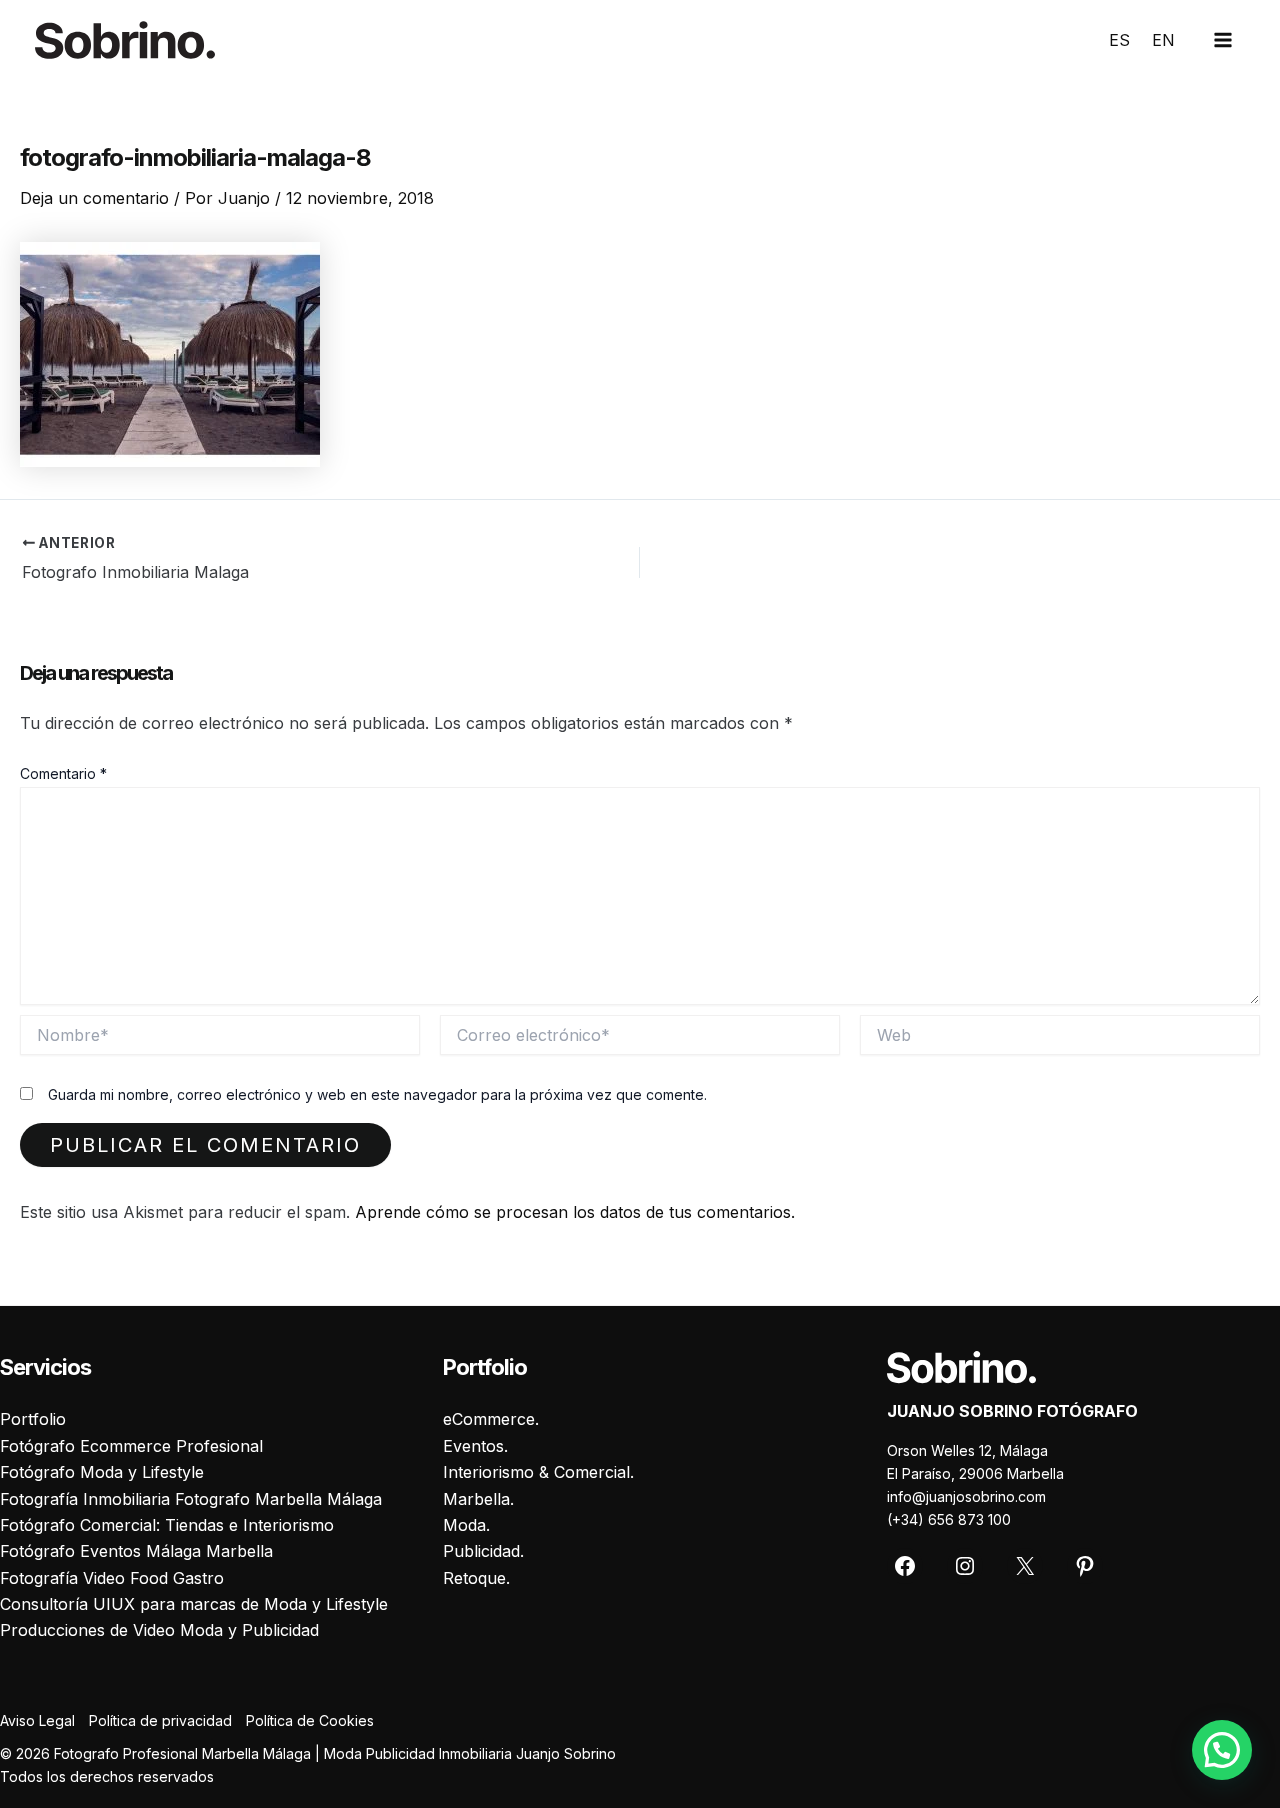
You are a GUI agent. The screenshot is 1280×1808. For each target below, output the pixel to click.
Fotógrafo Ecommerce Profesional (131, 1446)
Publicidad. (483, 1551)
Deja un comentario (94, 198)
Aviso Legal (37, 1720)
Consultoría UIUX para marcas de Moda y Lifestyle (194, 1604)
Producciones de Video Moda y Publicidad (159, 1630)
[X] (1025, 1566)
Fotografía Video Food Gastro (112, 1578)
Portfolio (33, 1419)
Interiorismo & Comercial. (538, 1472)
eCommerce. (491, 1419)
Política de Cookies (310, 1720)
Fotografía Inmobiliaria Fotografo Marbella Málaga (191, 1499)
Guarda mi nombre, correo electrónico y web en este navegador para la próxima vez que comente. (377, 1094)
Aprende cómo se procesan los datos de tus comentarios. (575, 1212)
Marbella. (478, 1499)
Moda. (466, 1525)
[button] (1222, 1750)
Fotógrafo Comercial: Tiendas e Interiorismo (167, 1525)
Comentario (63, 773)
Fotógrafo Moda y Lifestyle (102, 1472)
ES (1119, 40)
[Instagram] (965, 1566)
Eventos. (475, 1446)
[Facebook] (905, 1566)
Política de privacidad (160, 1720)
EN (1163, 40)
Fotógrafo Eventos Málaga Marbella (136, 1551)
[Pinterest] (1085, 1566)
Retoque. (476, 1578)
